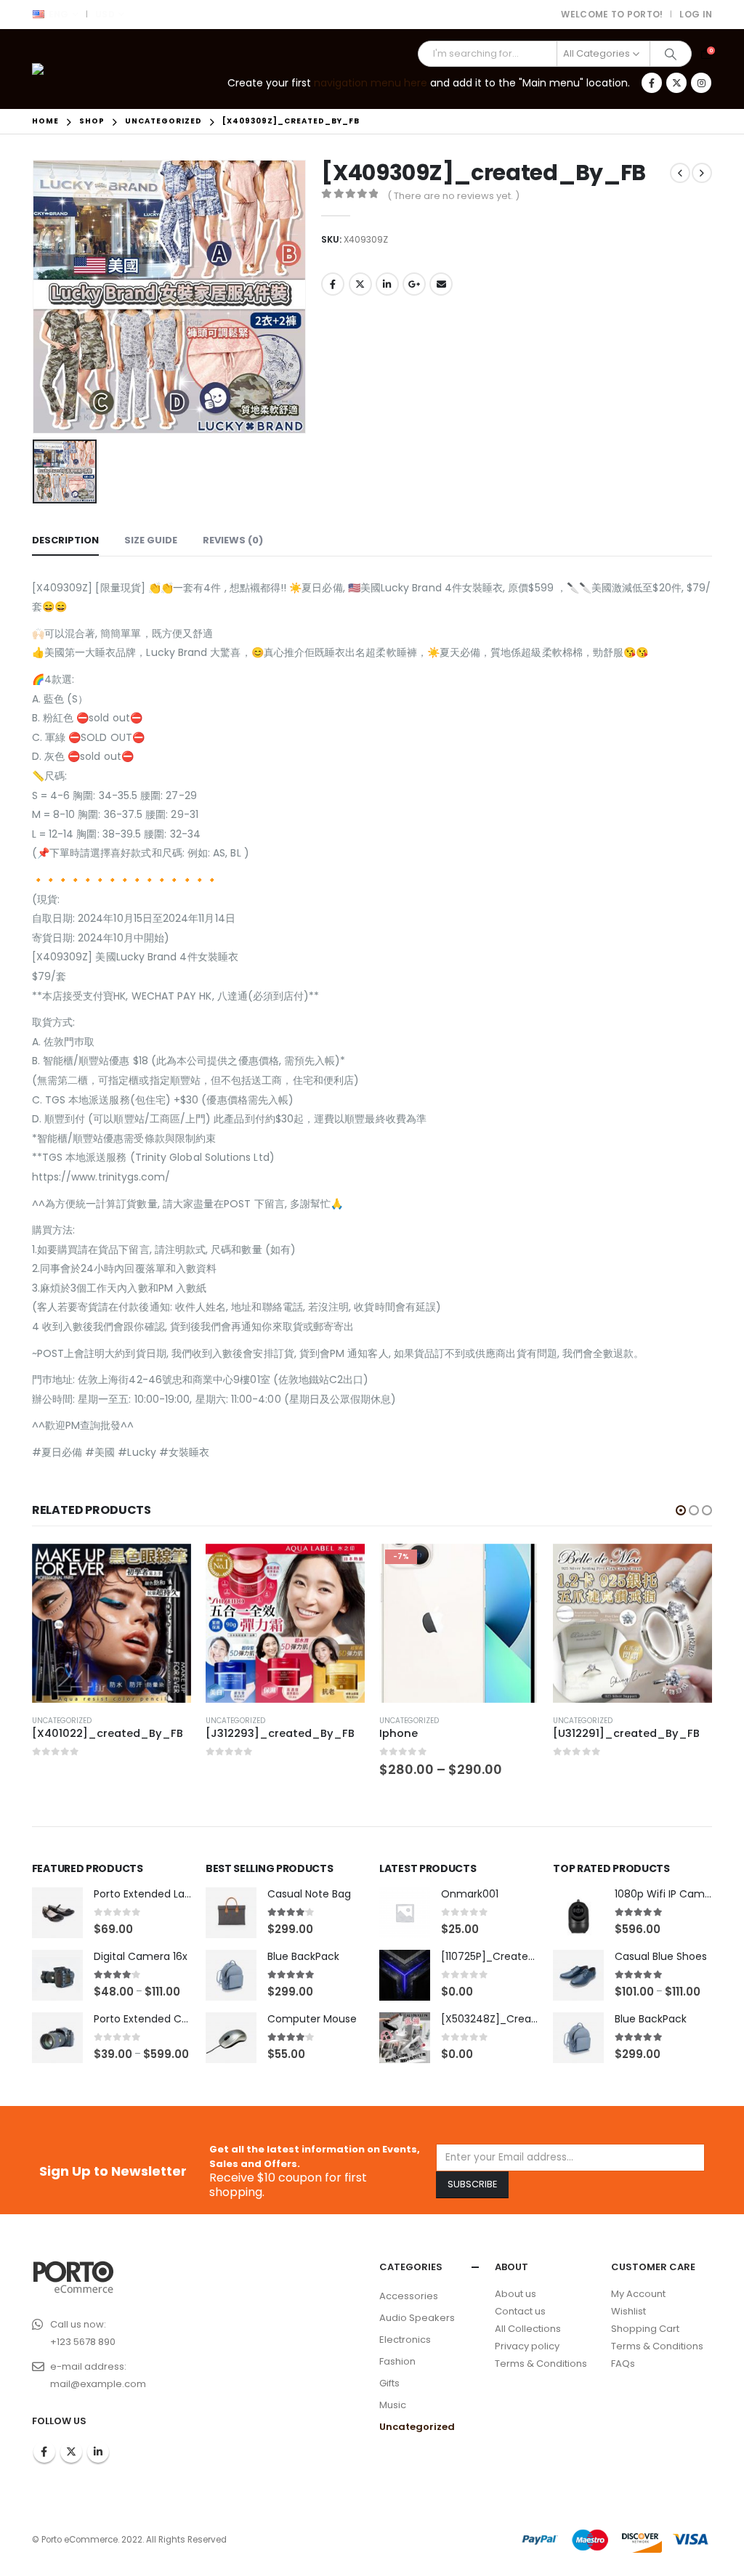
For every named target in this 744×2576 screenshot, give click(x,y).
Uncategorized (62, 1721)
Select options (341, 1568)
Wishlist (628, 2311)
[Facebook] (652, 83)
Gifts (389, 2383)
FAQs (623, 2364)
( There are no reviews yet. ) (453, 196)
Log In (696, 14)
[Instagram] (701, 83)
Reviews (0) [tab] (233, 540)
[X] (676, 83)
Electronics (405, 2340)
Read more (167, 1568)
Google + (414, 284)
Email (441, 284)
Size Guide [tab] (151, 540)
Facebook (333, 284)
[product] (112, 1623)
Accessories (409, 2296)
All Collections (528, 2329)
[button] (681, 1510)
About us (515, 2294)
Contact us (520, 2311)
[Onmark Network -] (72, 69)
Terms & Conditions (541, 2364)
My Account (638, 2294)
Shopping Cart (645, 2329)
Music (393, 2405)
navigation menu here (371, 83)
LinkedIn (387, 284)
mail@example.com (98, 2384)
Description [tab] (65, 540)
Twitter (360, 284)
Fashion (397, 2361)
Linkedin (98, 2452)
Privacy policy (527, 2346)
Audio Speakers (417, 2318)
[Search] (671, 54)
